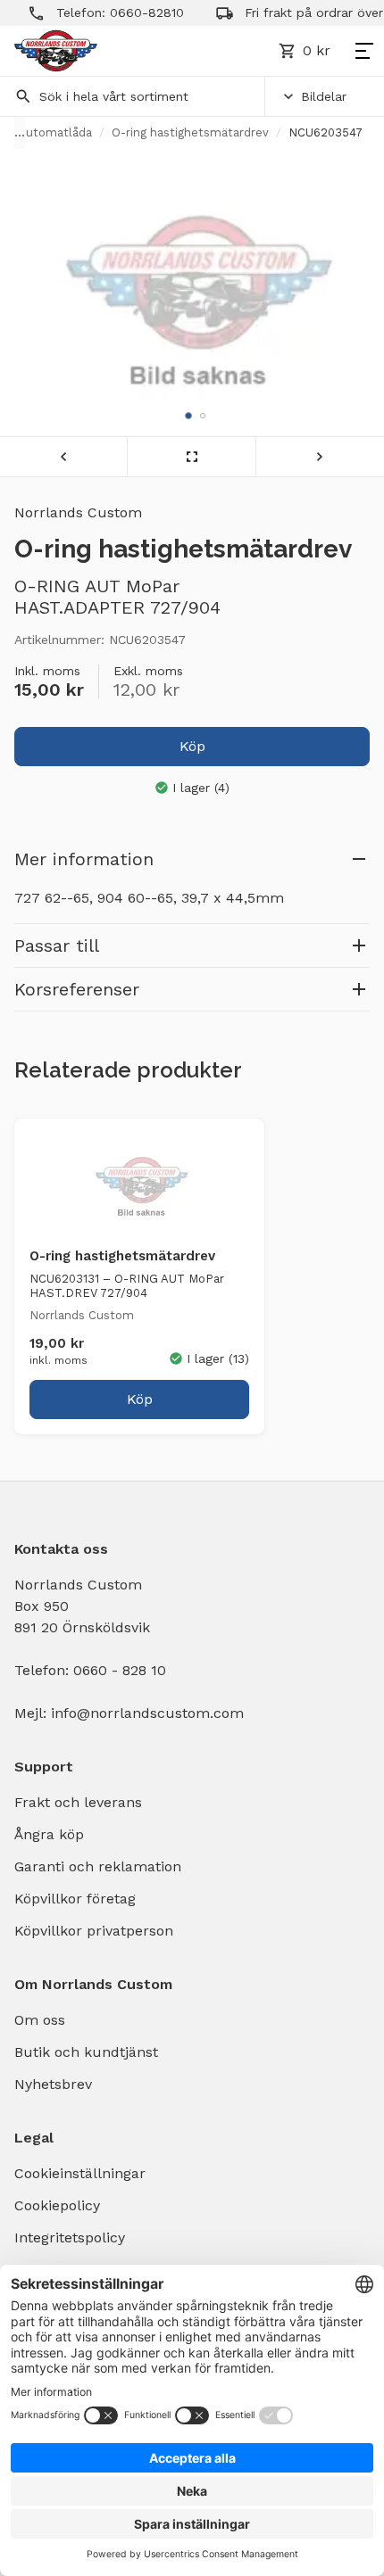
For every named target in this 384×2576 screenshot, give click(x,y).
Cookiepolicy (57, 2205)
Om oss (40, 2020)
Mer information (84, 859)
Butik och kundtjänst (86, 2052)
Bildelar (324, 96)
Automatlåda (55, 132)
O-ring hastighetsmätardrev (190, 132)
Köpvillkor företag (75, 1899)
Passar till (57, 945)
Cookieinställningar (80, 2173)
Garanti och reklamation (98, 1866)
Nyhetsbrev (53, 2084)
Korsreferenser (77, 989)
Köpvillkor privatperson (94, 1931)
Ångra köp (49, 1834)
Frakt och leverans (78, 1802)
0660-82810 (126, 12)
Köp (192, 746)
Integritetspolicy (70, 2237)
